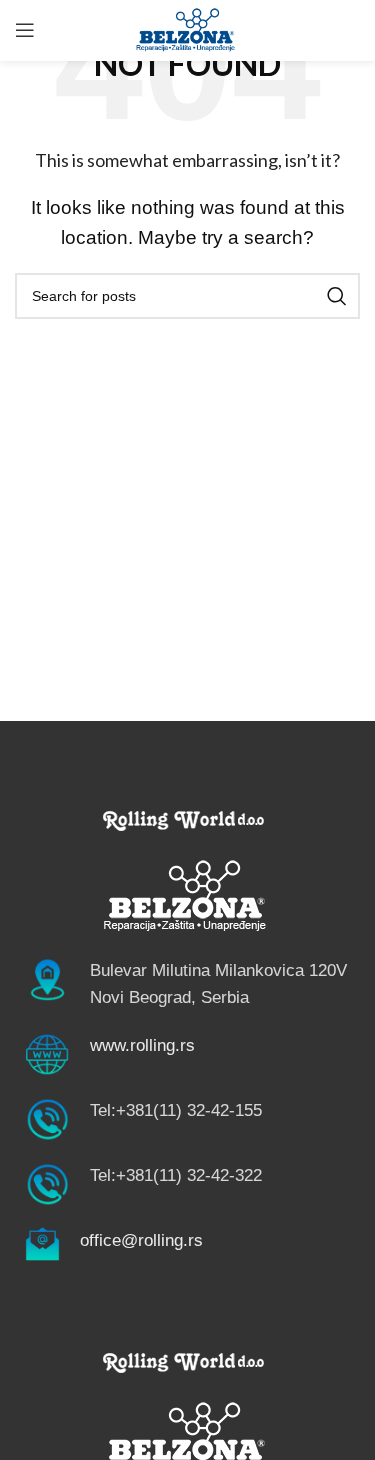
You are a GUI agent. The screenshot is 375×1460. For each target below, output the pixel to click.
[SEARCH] (337, 296)
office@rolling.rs (141, 1240)
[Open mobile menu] (25, 30)
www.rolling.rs (142, 1045)
